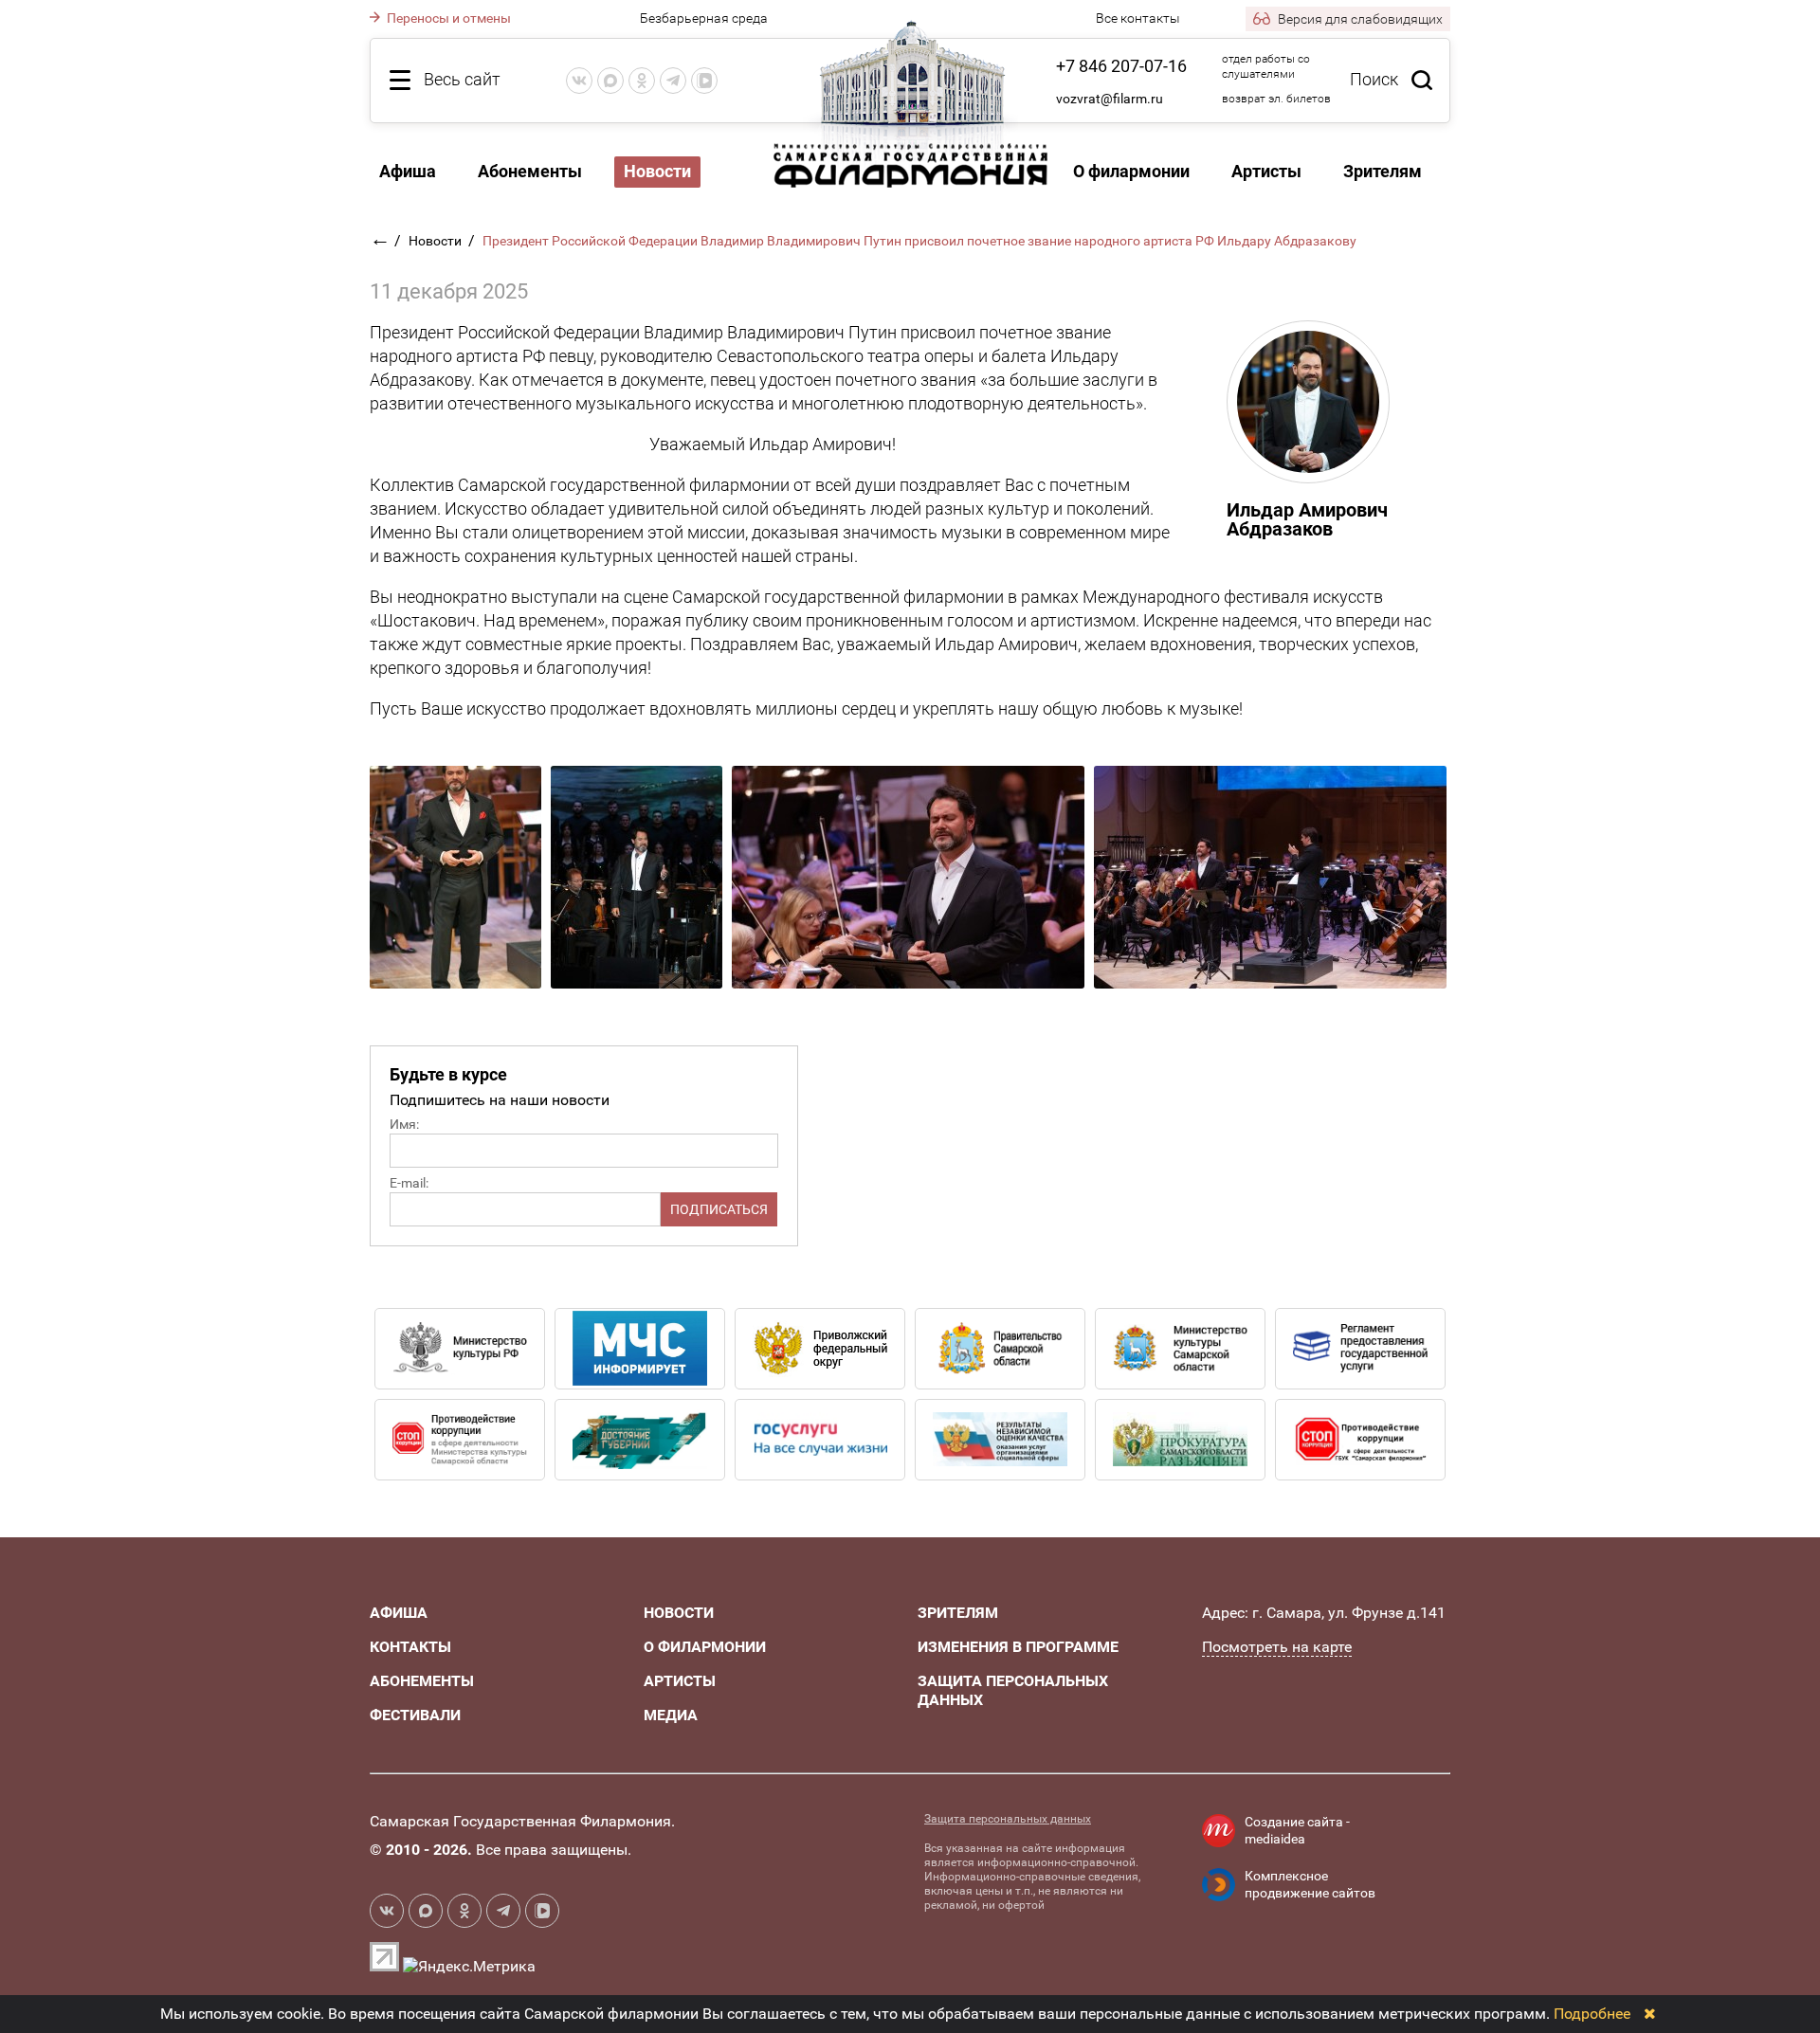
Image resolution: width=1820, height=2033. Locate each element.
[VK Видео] (704, 81)
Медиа (671, 1715)
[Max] (610, 81)
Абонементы (530, 171)
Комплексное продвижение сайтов (1310, 1884)
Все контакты (1138, 18)
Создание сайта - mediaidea (1297, 1830)
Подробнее (1592, 2014)
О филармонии (1131, 171)
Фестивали (415, 1715)
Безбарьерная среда (704, 18)
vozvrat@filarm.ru (1110, 99)
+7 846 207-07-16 (1121, 66)
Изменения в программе (1018, 1647)
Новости (437, 241)
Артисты (1266, 171)
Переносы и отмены (447, 18)
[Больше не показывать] (1650, 2014)
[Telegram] (673, 81)
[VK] (579, 81)
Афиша (408, 171)
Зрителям (1383, 171)
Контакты (410, 1647)
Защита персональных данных (1008, 1819)
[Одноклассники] (642, 81)
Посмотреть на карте (1277, 1647)
